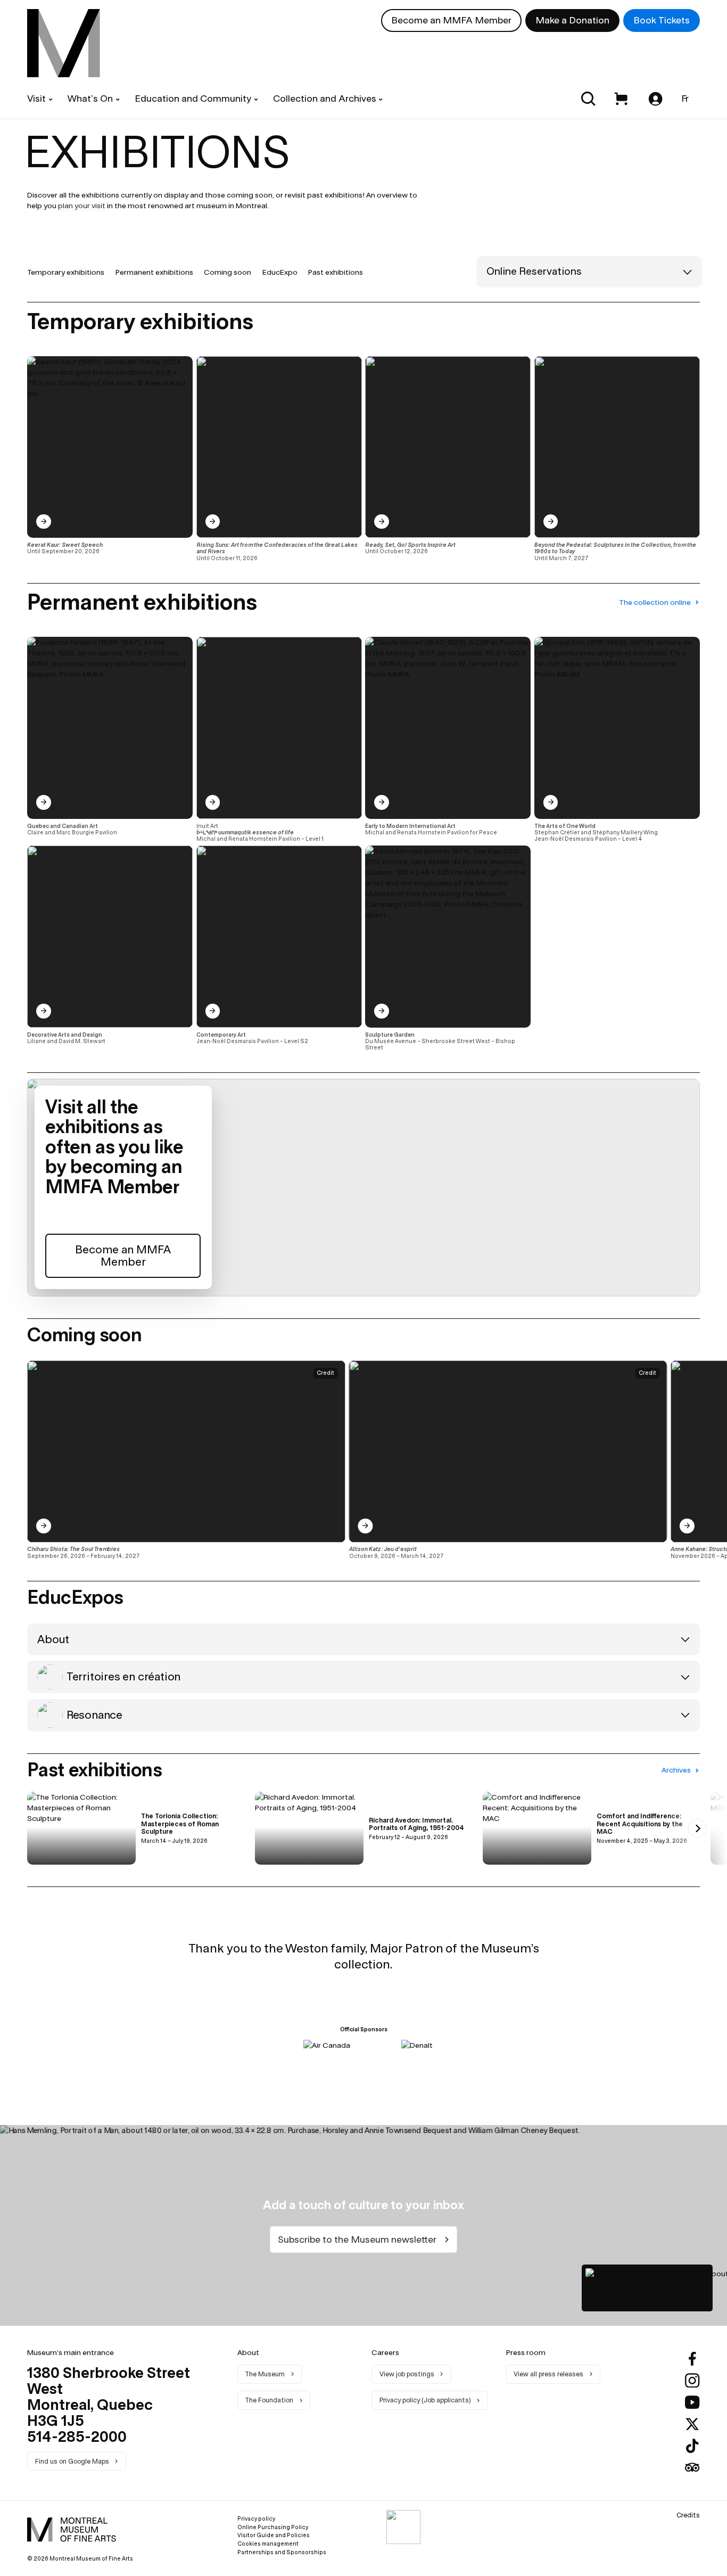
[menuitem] (64, 43)
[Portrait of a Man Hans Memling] (647, 2288)
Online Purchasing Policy (273, 2527)
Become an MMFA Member (451, 20)
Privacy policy (256, 2518)
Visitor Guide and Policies (274, 2535)
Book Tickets (662, 20)
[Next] (697, 1460)
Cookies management (268, 2544)
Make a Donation (572, 20)
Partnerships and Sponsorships (282, 2552)
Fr (685, 98)
